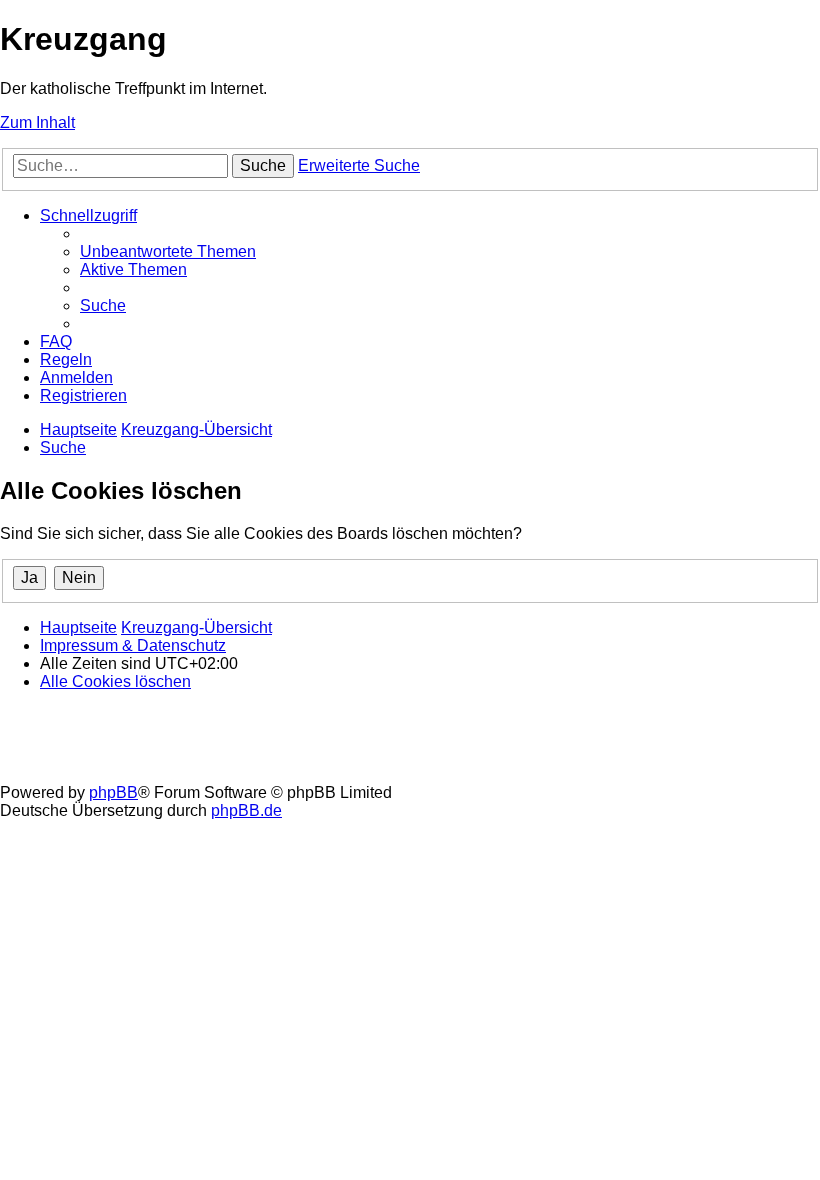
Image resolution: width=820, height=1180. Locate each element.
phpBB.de (246, 810)
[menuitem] (168, 251)
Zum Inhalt (37, 122)
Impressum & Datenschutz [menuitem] (133, 645)
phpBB (113, 792)
